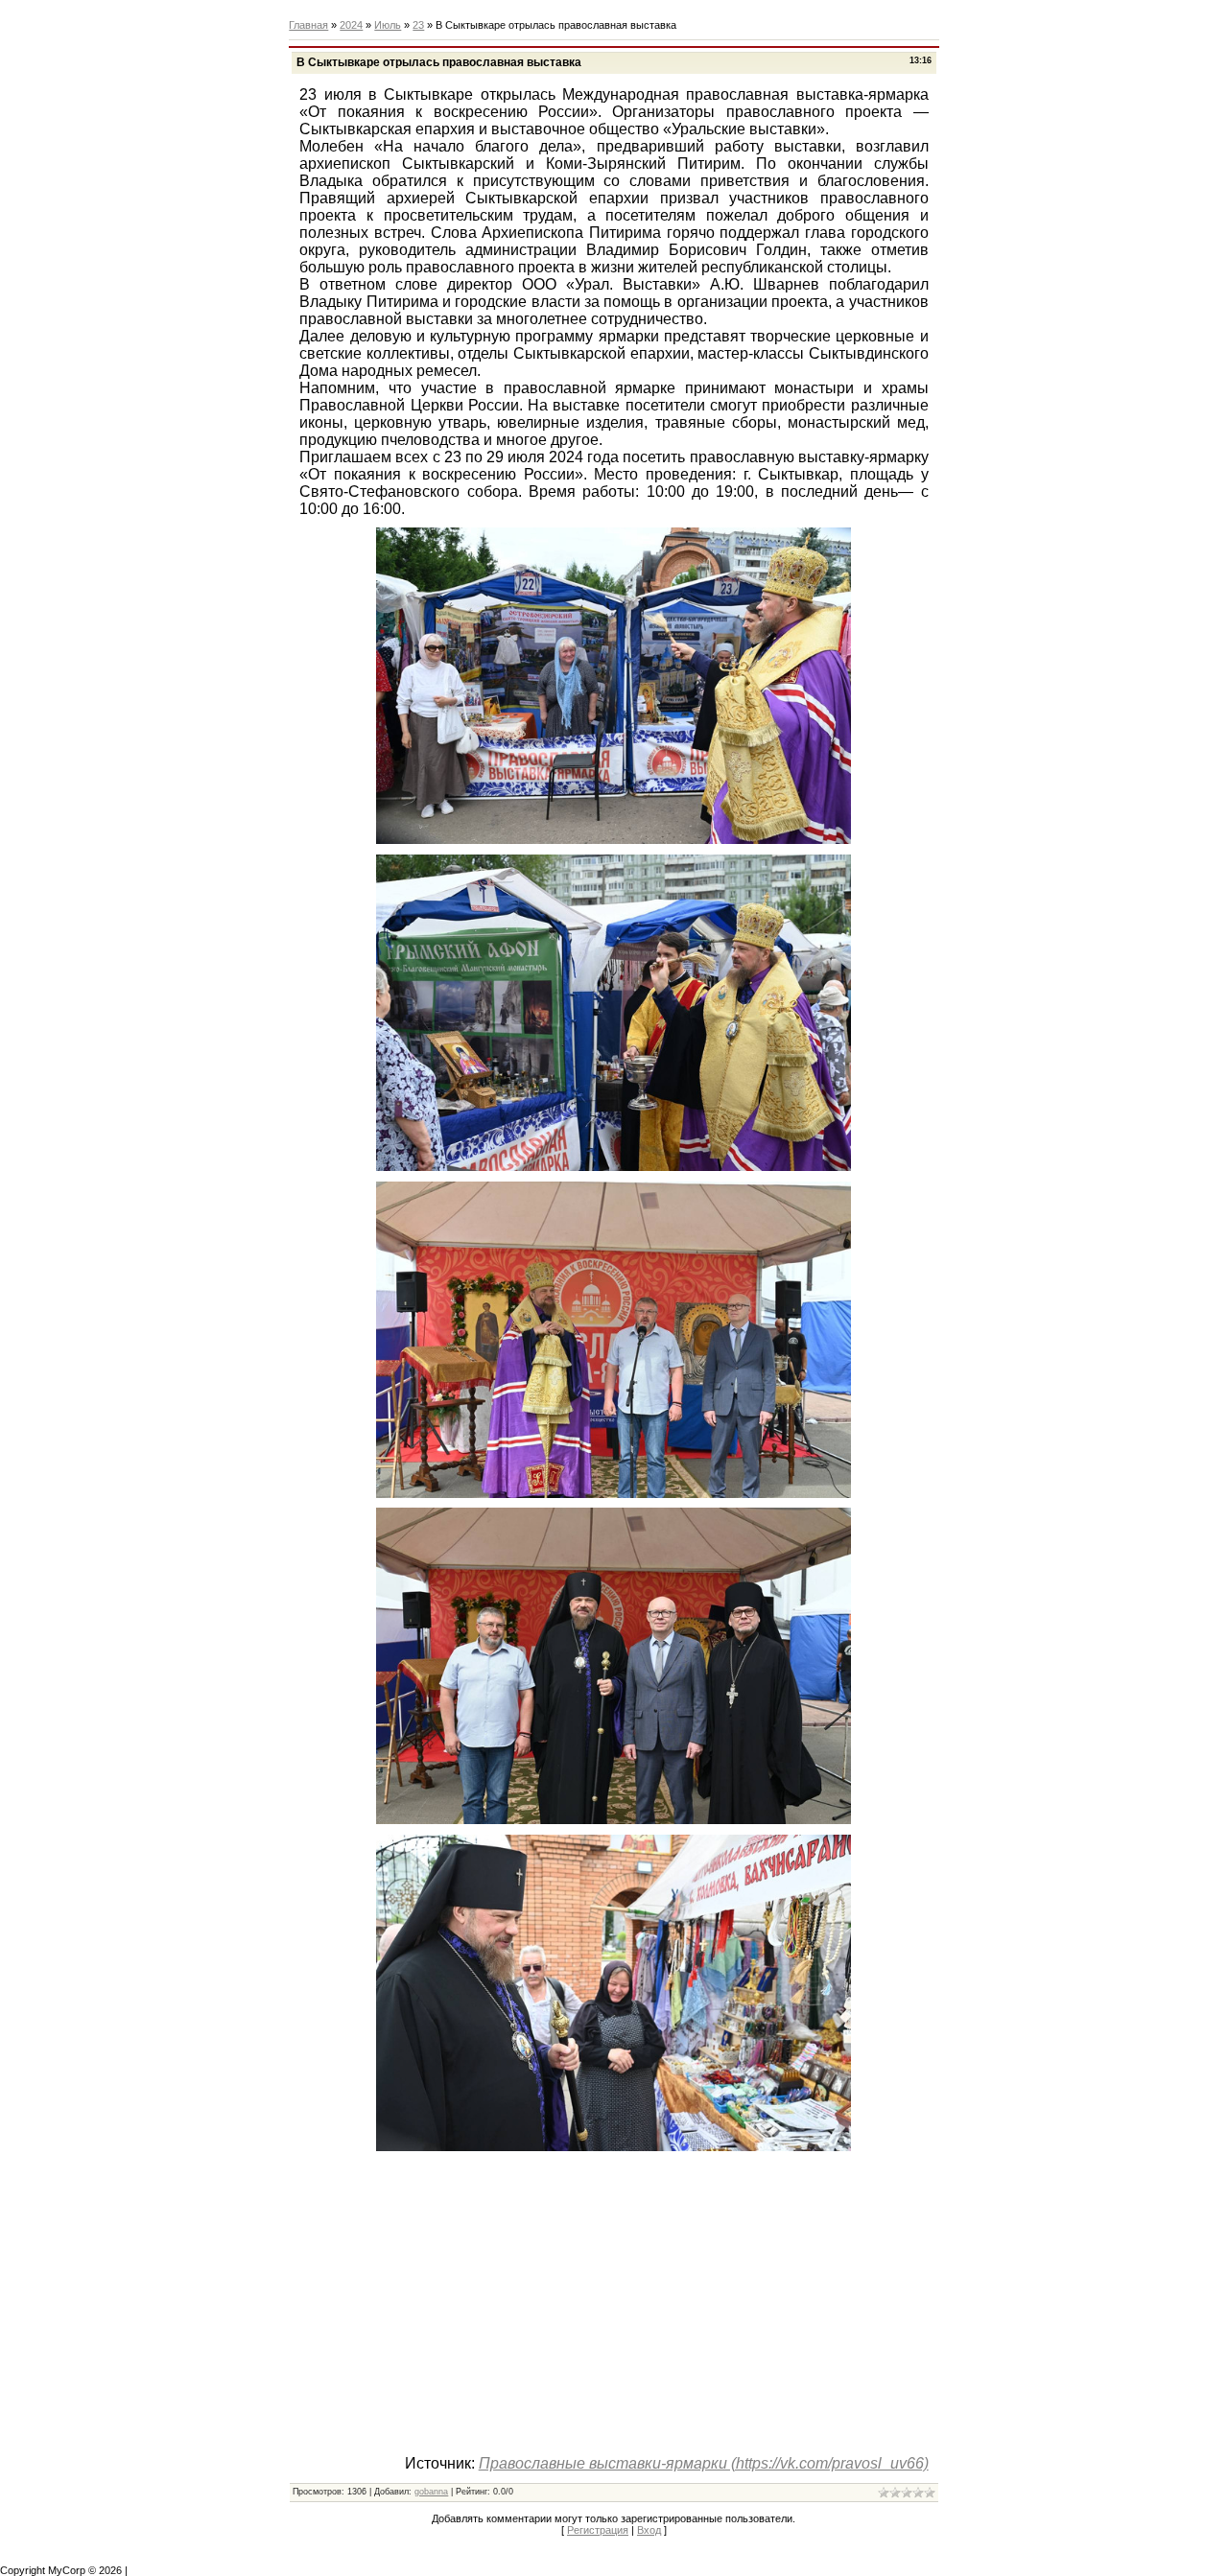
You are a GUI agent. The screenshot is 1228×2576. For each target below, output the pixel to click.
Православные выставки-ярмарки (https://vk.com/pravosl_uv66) (704, 2463)
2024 (351, 25)
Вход (649, 2530)
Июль (388, 25)
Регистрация (598, 2530)
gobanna (431, 2492)
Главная (308, 25)
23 (418, 25)
